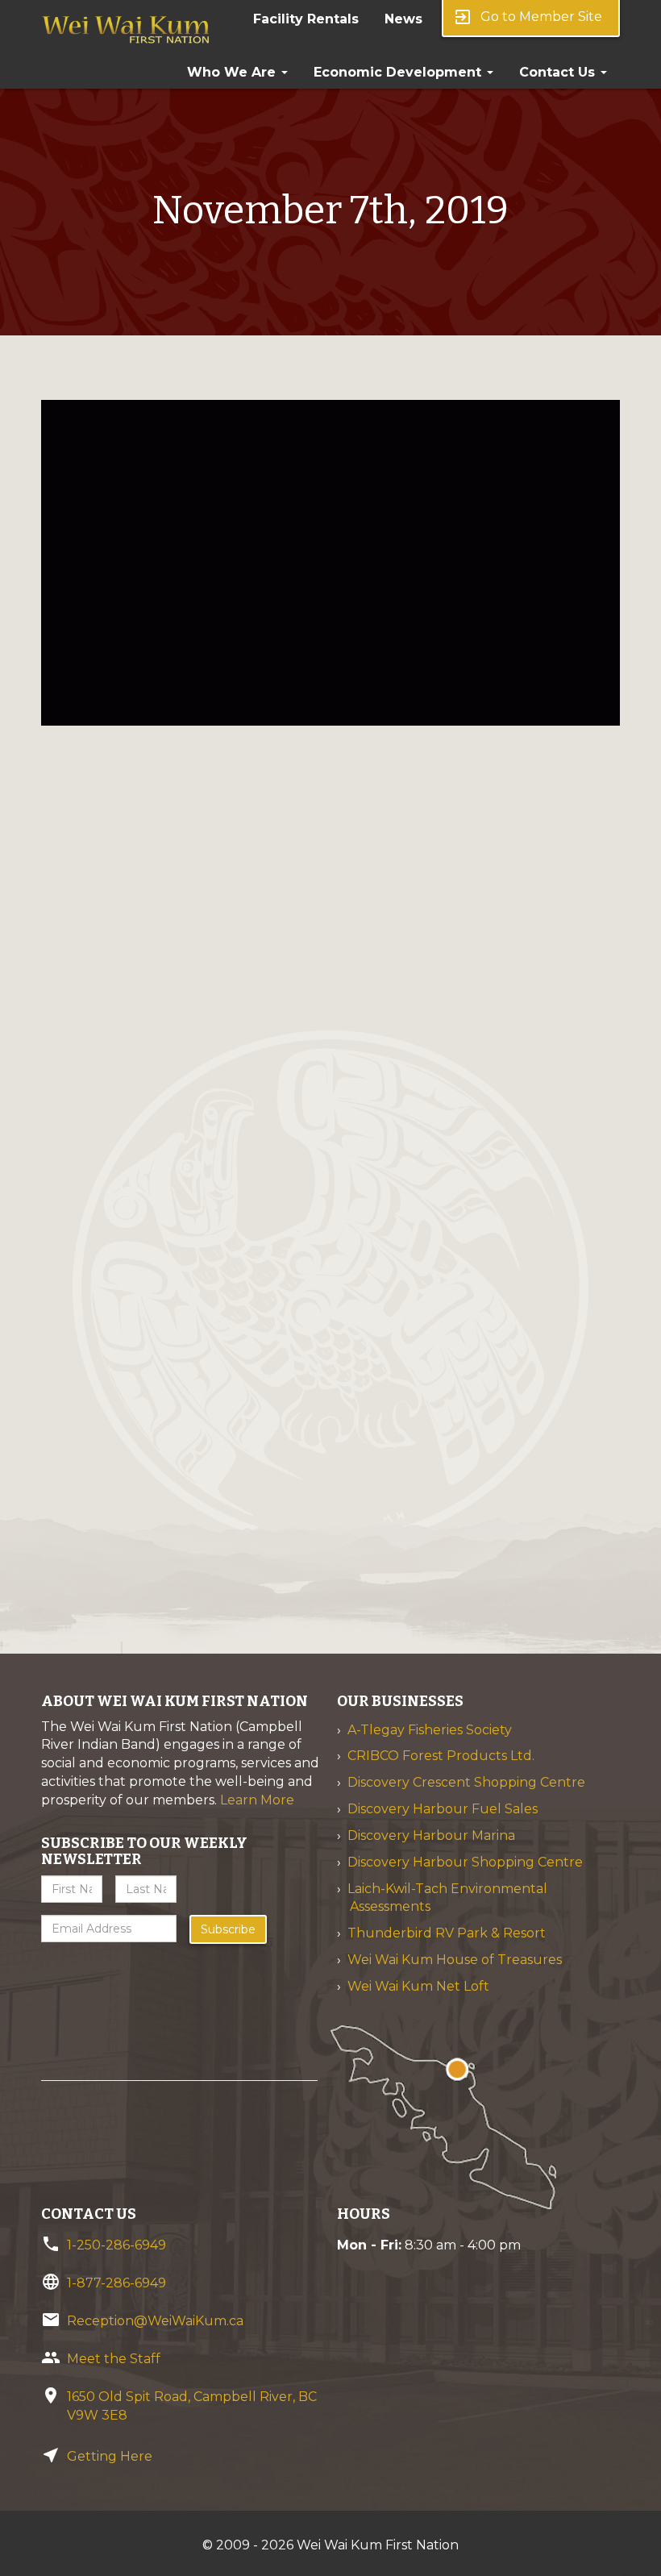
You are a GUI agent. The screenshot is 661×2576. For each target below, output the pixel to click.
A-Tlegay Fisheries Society (430, 1730)
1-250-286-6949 (116, 2245)
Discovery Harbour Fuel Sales (443, 1809)
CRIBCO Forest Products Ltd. (441, 1756)
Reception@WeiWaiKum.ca (155, 2321)
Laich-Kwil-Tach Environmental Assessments (447, 1898)
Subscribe (228, 1929)
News (403, 19)
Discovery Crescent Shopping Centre (466, 1782)
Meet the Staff (114, 2359)
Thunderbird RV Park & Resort (447, 1933)
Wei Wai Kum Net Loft (418, 1986)
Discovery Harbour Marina (431, 1835)
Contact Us (559, 72)
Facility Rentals (306, 19)
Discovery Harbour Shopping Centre (465, 1862)
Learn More (257, 1800)
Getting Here (110, 2456)
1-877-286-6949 (116, 2283)
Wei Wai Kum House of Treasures (455, 1960)
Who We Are (233, 72)
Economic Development (399, 72)
